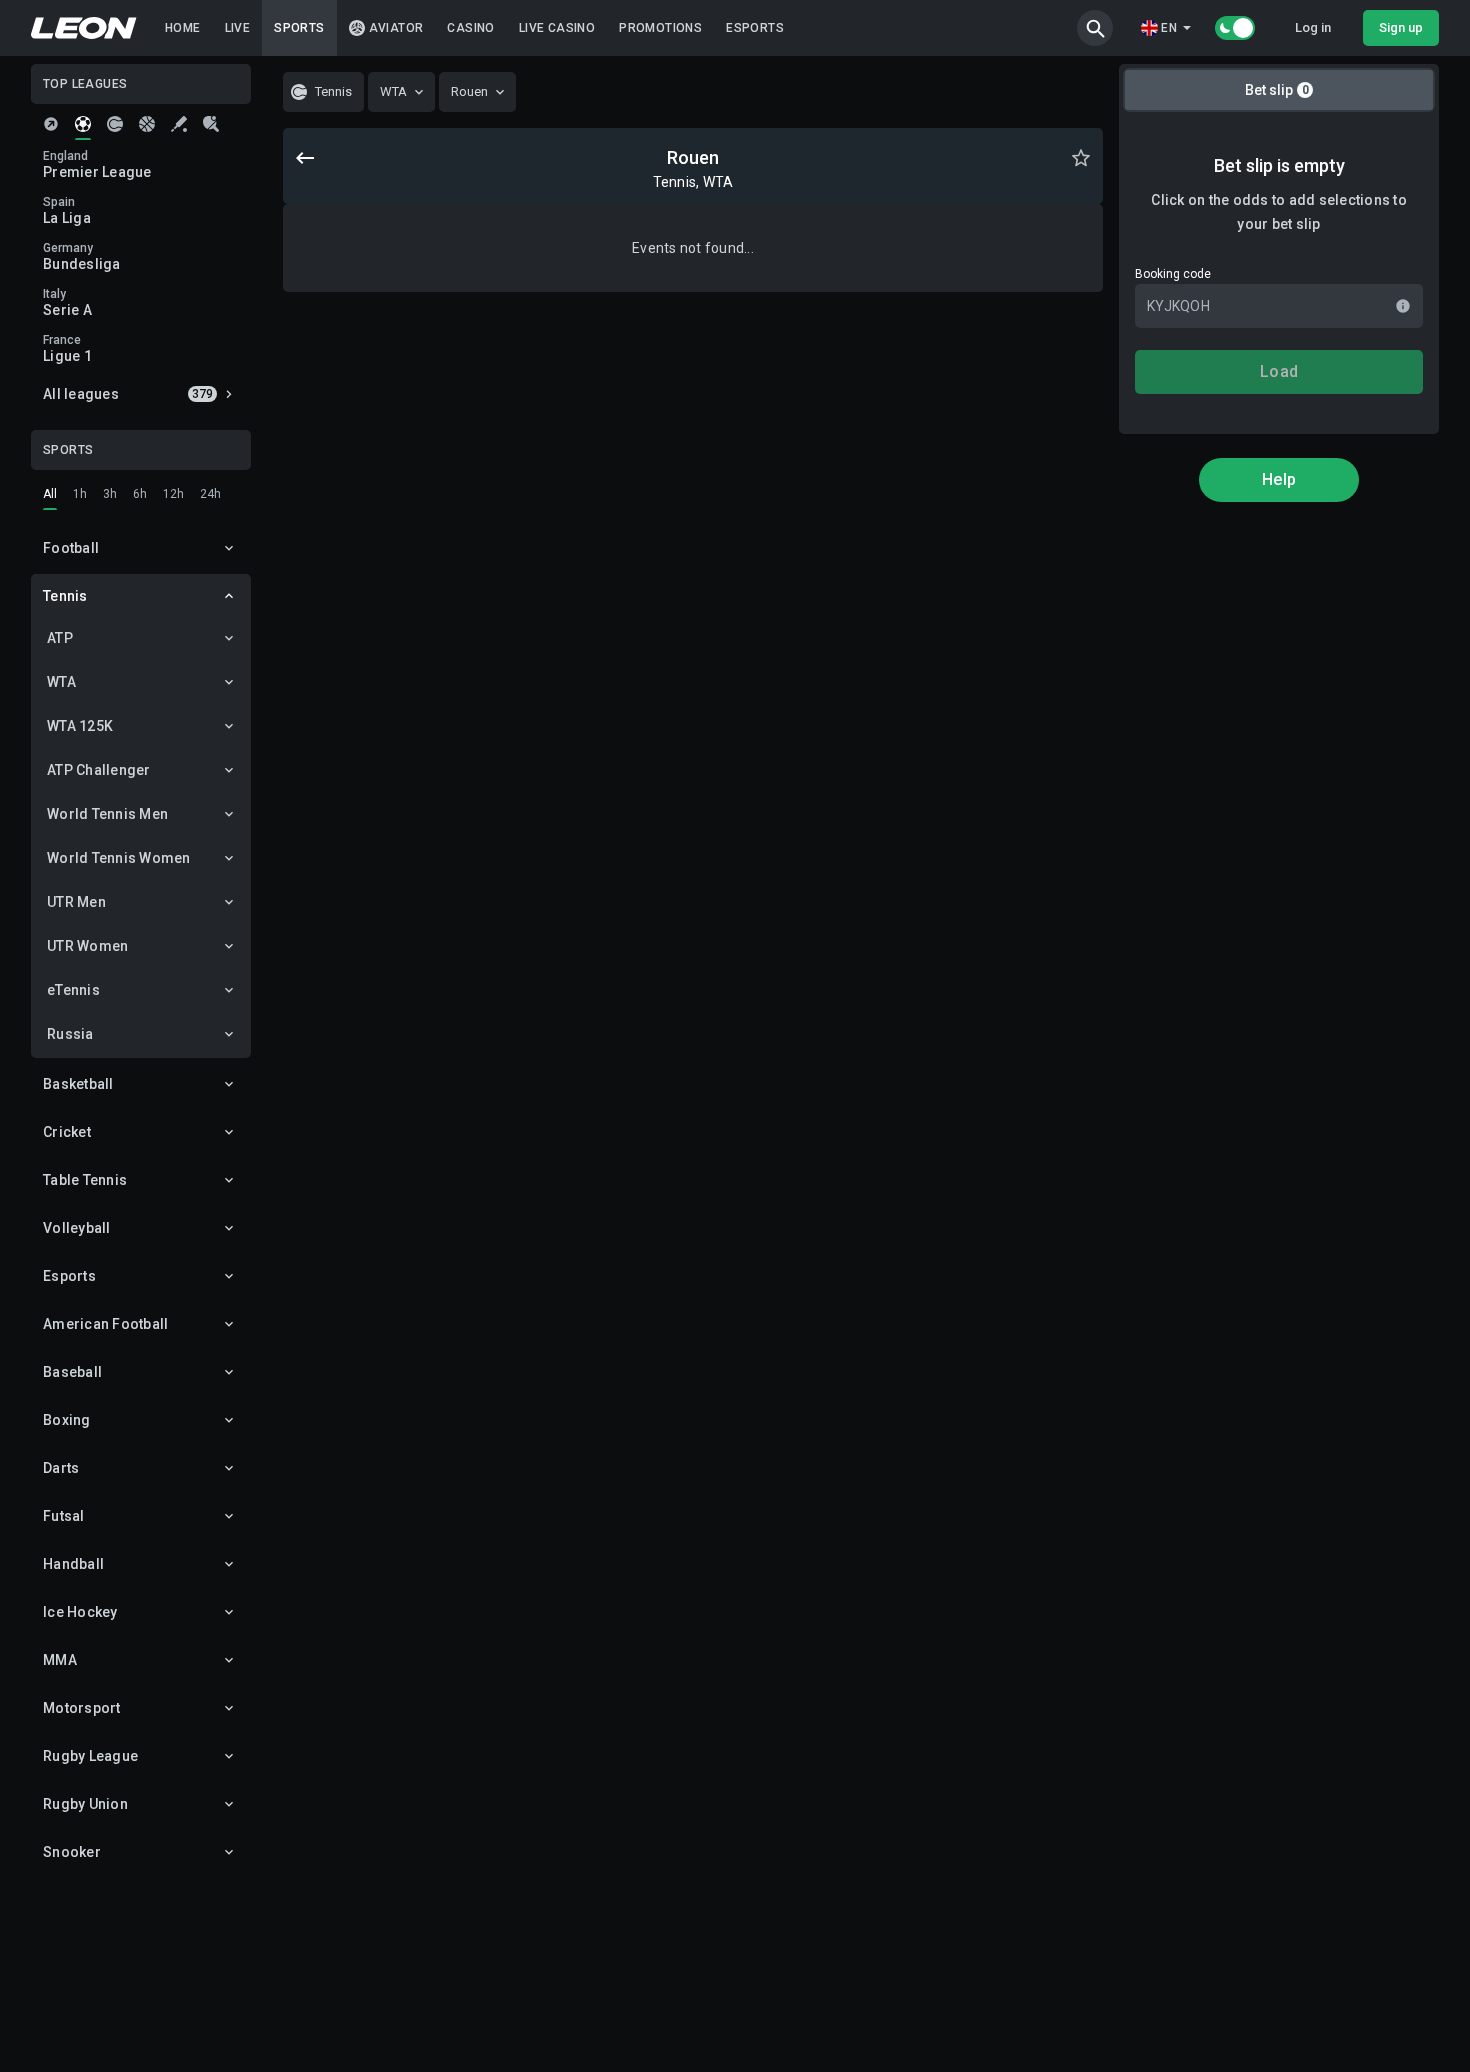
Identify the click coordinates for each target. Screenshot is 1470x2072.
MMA (60, 1660)
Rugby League (90, 1756)
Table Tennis (85, 1180)
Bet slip (1277, 90)
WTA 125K (80, 726)
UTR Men (76, 902)
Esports (69, 1276)
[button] (1095, 28)
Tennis (65, 596)
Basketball (78, 1084)
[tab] (51, 124)
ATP (60, 638)
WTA (61, 682)
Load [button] (1279, 371)
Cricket (67, 1132)
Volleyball (77, 1228)
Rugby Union (85, 1804)
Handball (73, 1564)
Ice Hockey (80, 1612)
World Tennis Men (107, 814)
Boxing (67, 1420)
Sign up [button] (1401, 27)
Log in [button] (1313, 27)
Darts (61, 1468)
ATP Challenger (99, 770)
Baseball (72, 1372)
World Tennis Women (119, 858)
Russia (70, 1034)
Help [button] (1279, 479)
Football (71, 548)
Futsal (64, 1516)
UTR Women (87, 946)
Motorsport (82, 1708)
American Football (105, 1324)
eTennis (73, 990)
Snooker (72, 1852)
